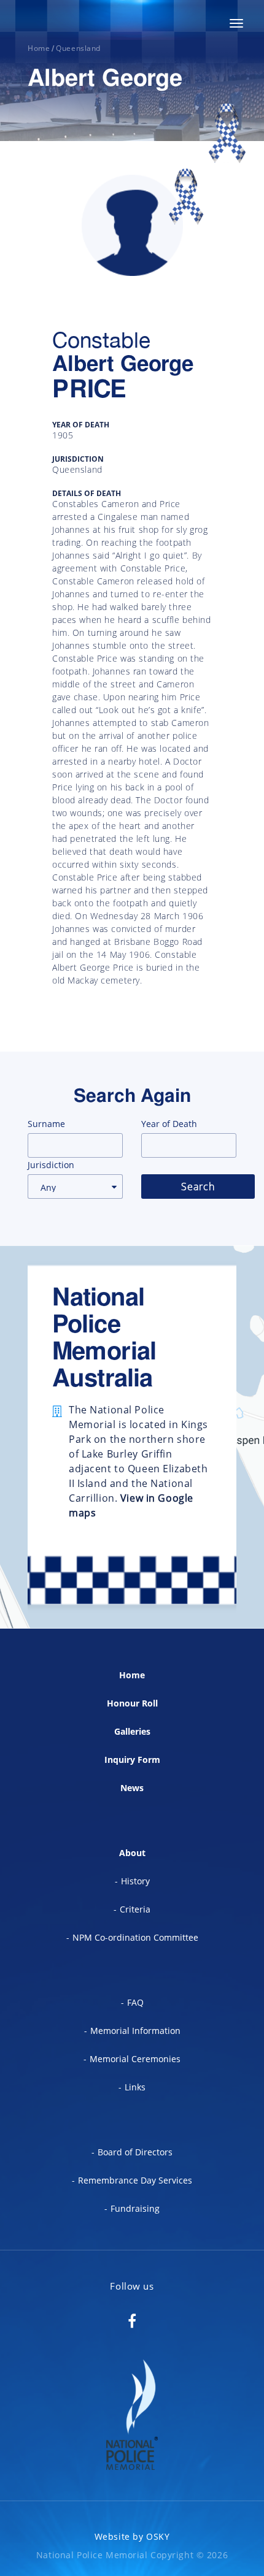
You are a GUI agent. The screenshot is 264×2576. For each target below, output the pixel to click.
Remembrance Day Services (135, 2180)
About (132, 1853)
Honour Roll (132, 1703)
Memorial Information (135, 2031)
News (132, 1788)
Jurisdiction (51, 1165)
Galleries (132, 1731)
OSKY (158, 2536)
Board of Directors (135, 2152)
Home (132, 1675)
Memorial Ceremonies (135, 2059)
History (135, 1881)
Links (135, 2087)
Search (198, 1187)
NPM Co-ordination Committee (135, 1937)
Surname (46, 1124)
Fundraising (135, 2208)
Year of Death (169, 1124)
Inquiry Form (132, 1760)
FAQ (135, 2002)
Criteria (135, 1909)
